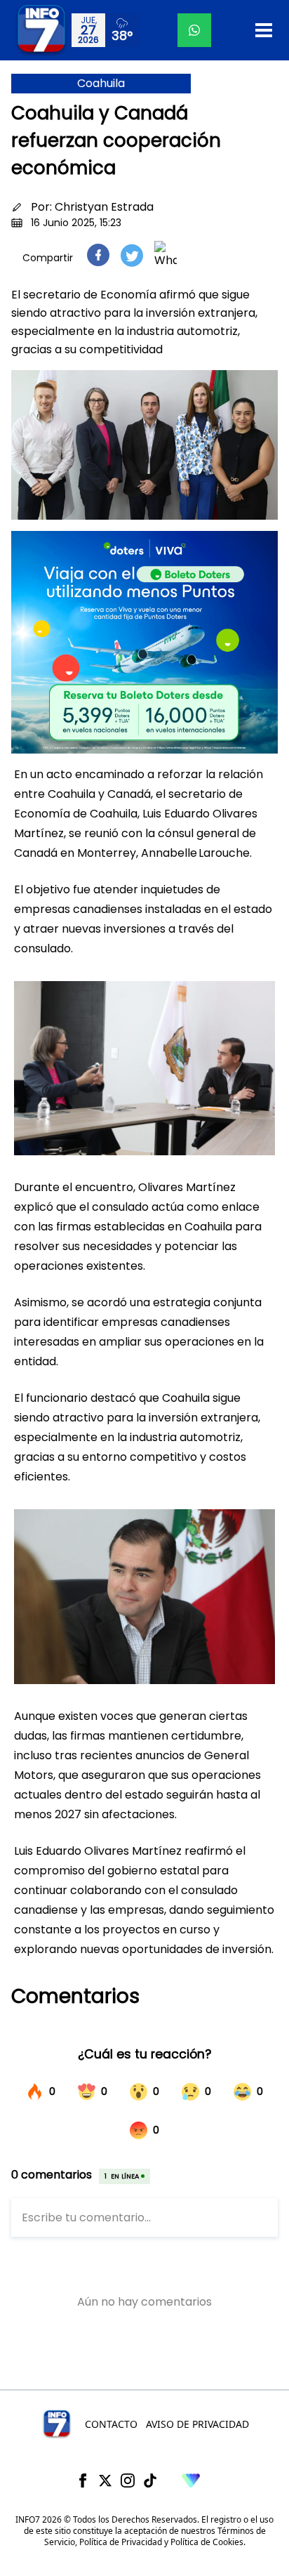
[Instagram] (128, 2480)
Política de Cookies (207, 2542)
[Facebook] (83, 2480)
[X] (105, 2480)
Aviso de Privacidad (197, 2424)
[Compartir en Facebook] (98, 255)
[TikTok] (150, 2480)
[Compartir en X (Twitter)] (132, 255)
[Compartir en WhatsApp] (166, 255)
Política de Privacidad (121, 2542)
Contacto (111, 2424)
